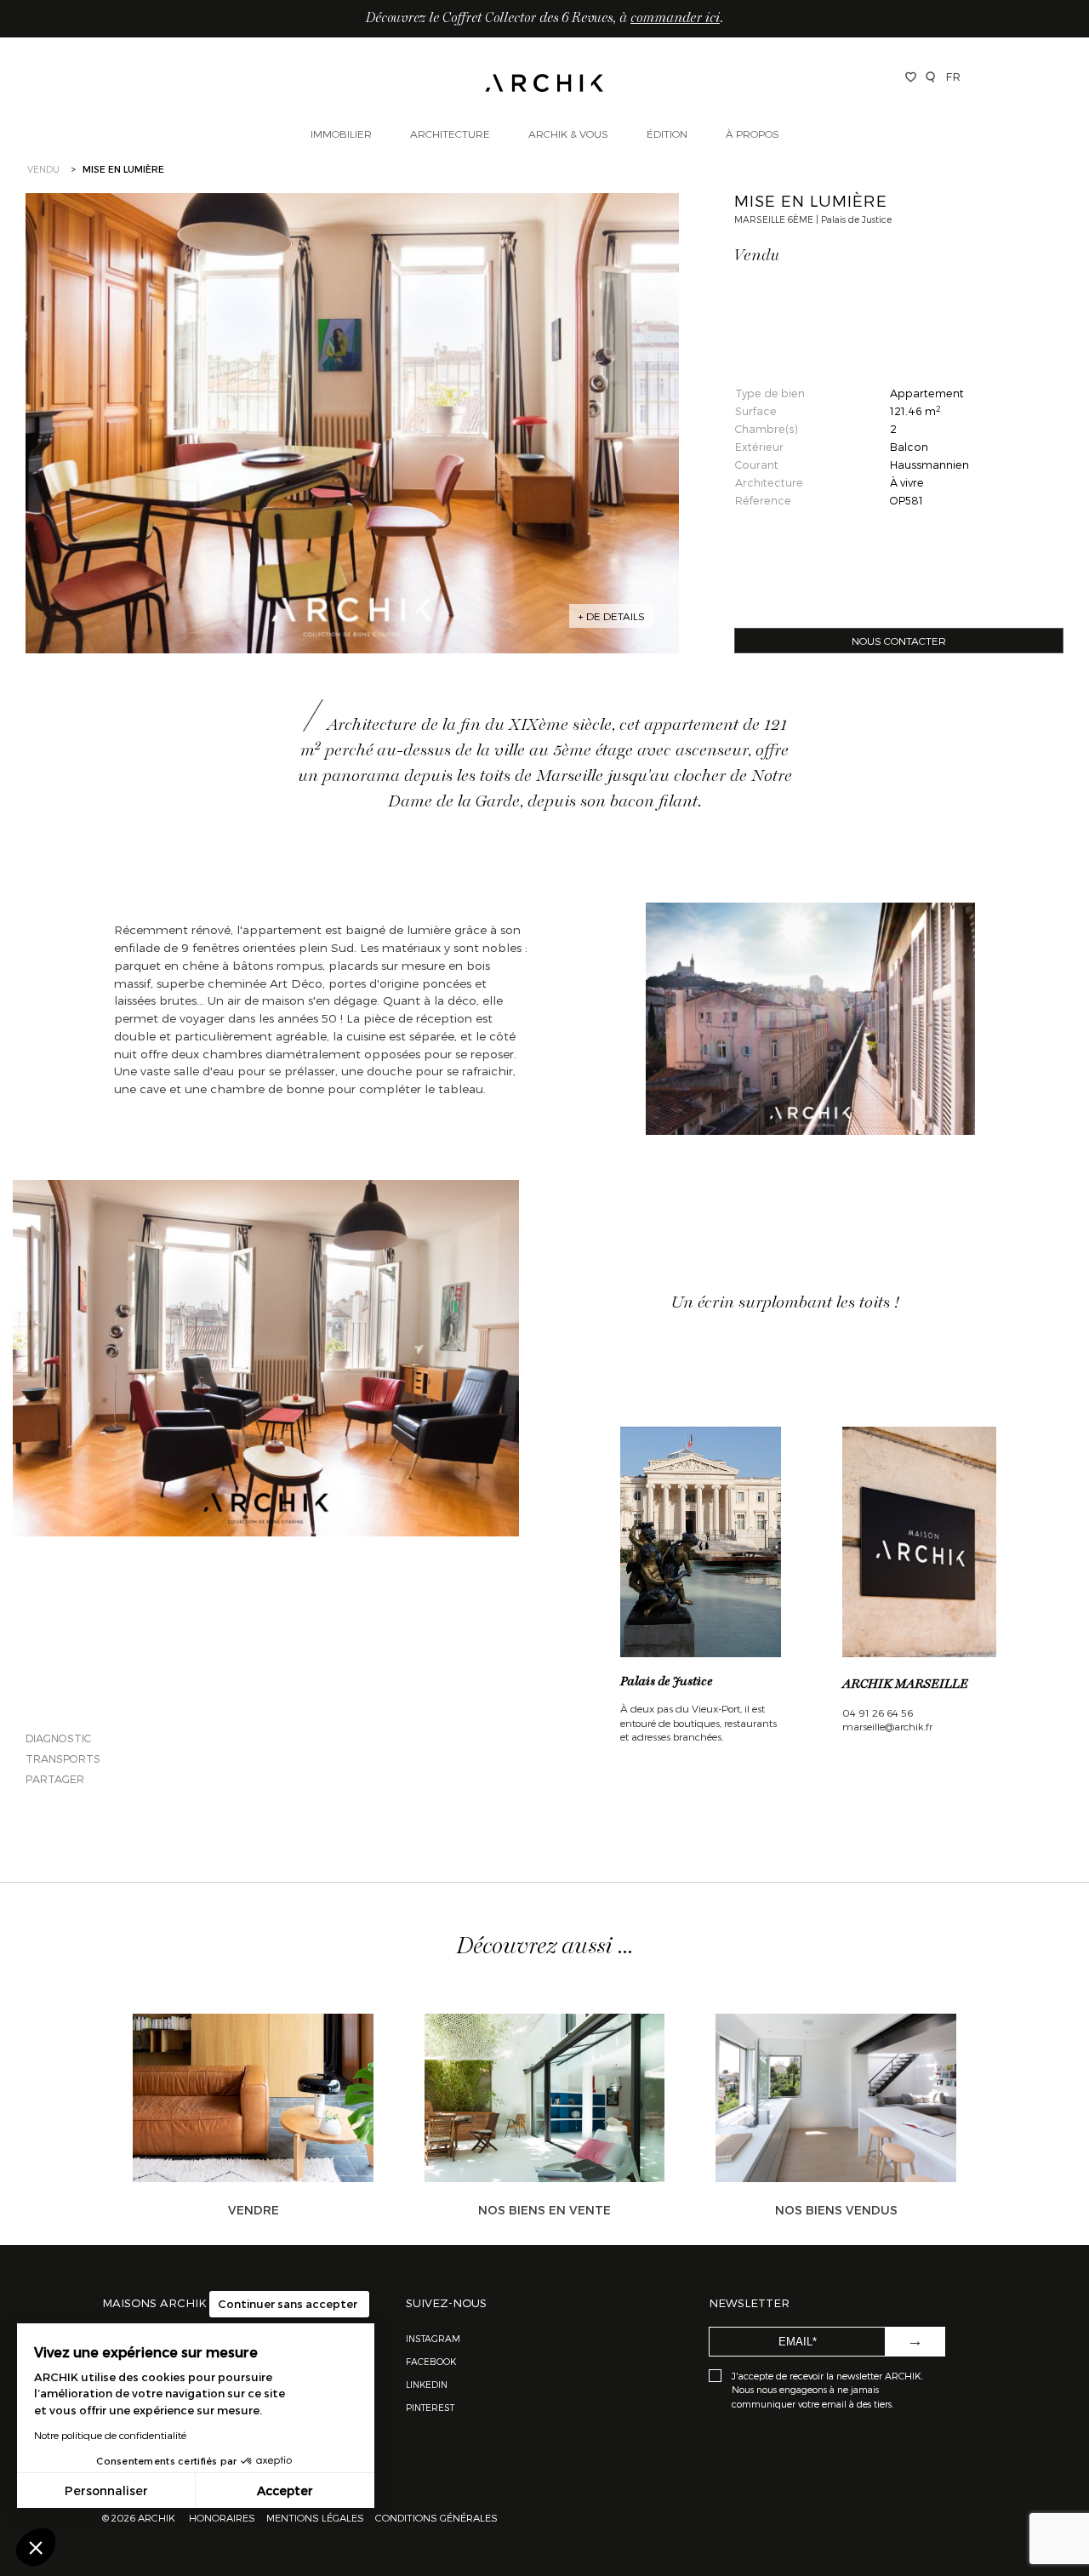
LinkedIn (427, 2384)
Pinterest (430, 2407)
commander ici (675, 19)
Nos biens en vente (544, 2210)
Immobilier (341, 134)
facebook (431, 2361)
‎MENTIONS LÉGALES (315, 2517)
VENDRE (254, 2210)
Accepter (285, 2491)
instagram (433, 2338)
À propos (753, 134)
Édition (667, 134)
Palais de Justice (667, 1682)
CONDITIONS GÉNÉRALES (435, 2517)
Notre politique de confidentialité (110, 2435)
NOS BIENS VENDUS (836, 2210)
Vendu (43, 169)
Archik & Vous (568, 134)
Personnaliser (106, 2491)
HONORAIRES (223, 2517)
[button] (36, 2547)
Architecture (450, 134)
